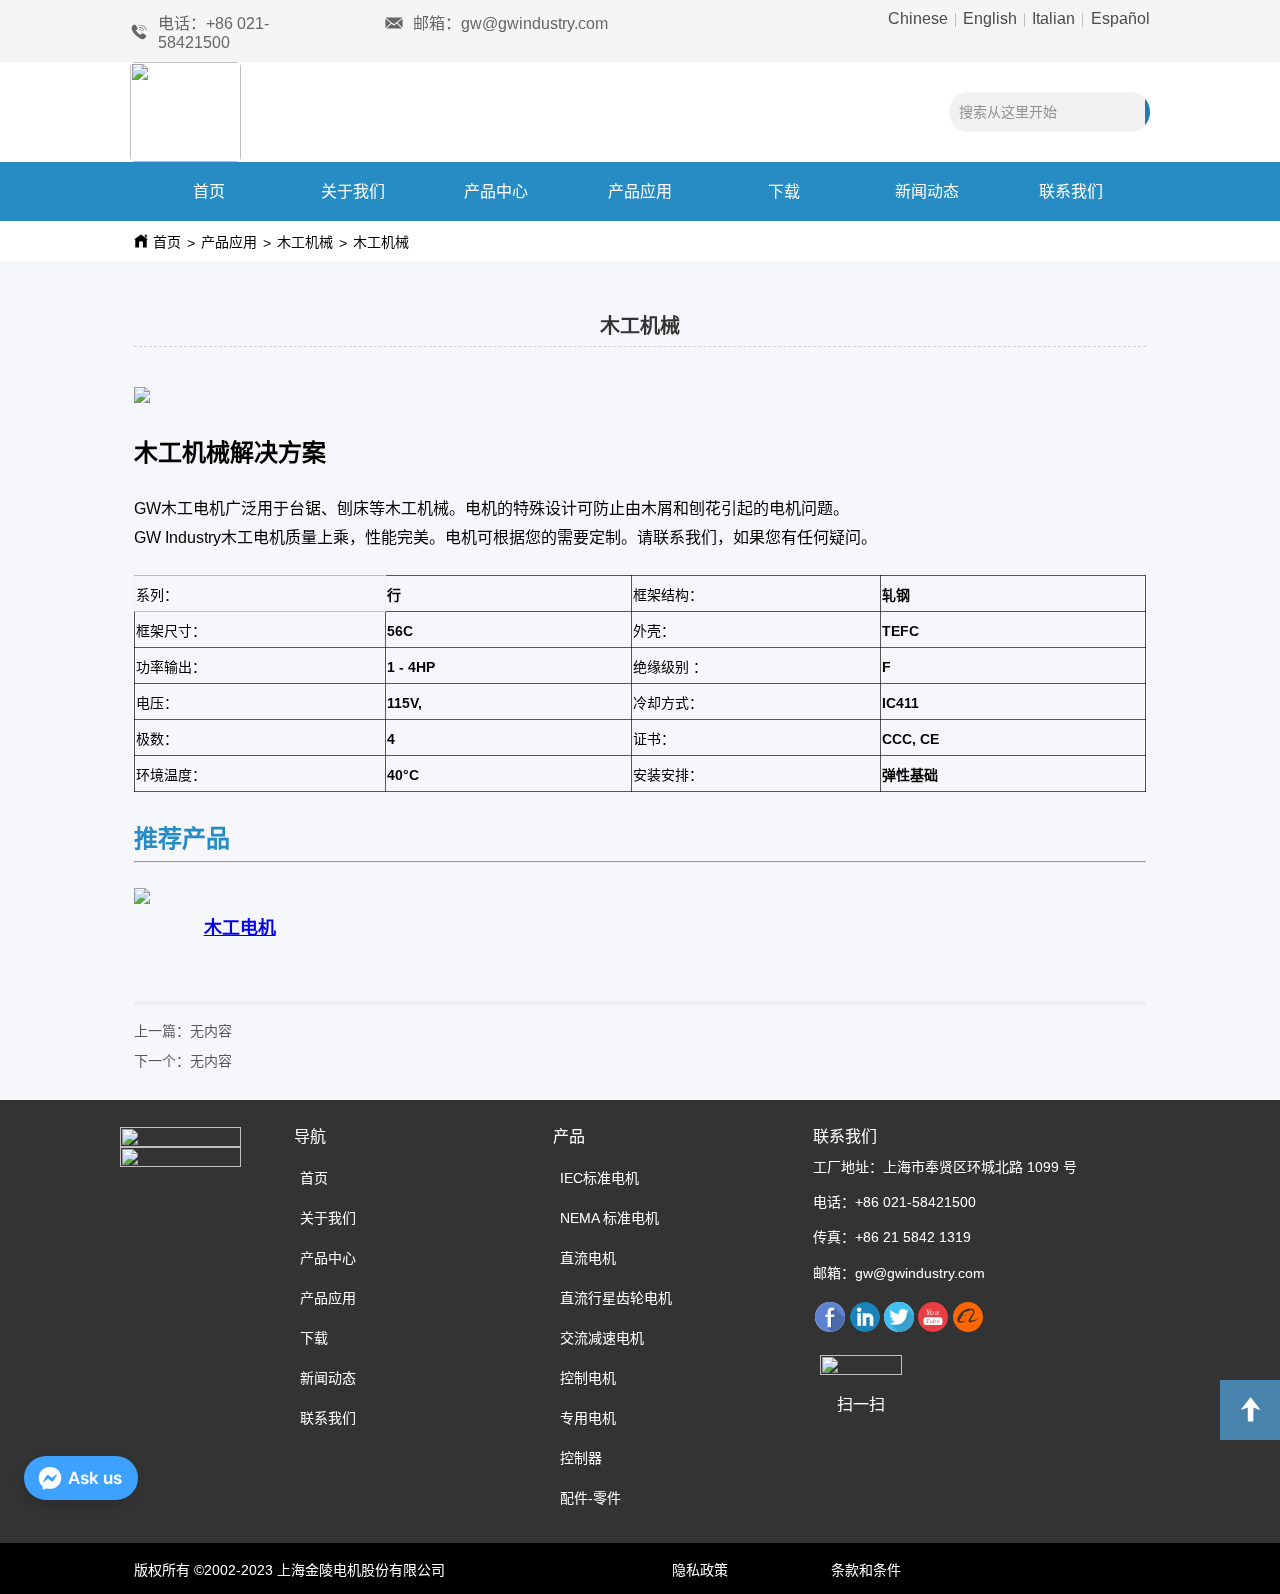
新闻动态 (927, 191)
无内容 (211, 1030)
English (990, 18)
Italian (1053, 18)
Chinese (920, 18)
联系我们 (1071, 191)
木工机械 (305, 242)
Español (1118, 18)
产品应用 (640, 191)
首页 (209, 191)
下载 (784, 191)
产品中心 (496, 191)
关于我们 (353, 191)
